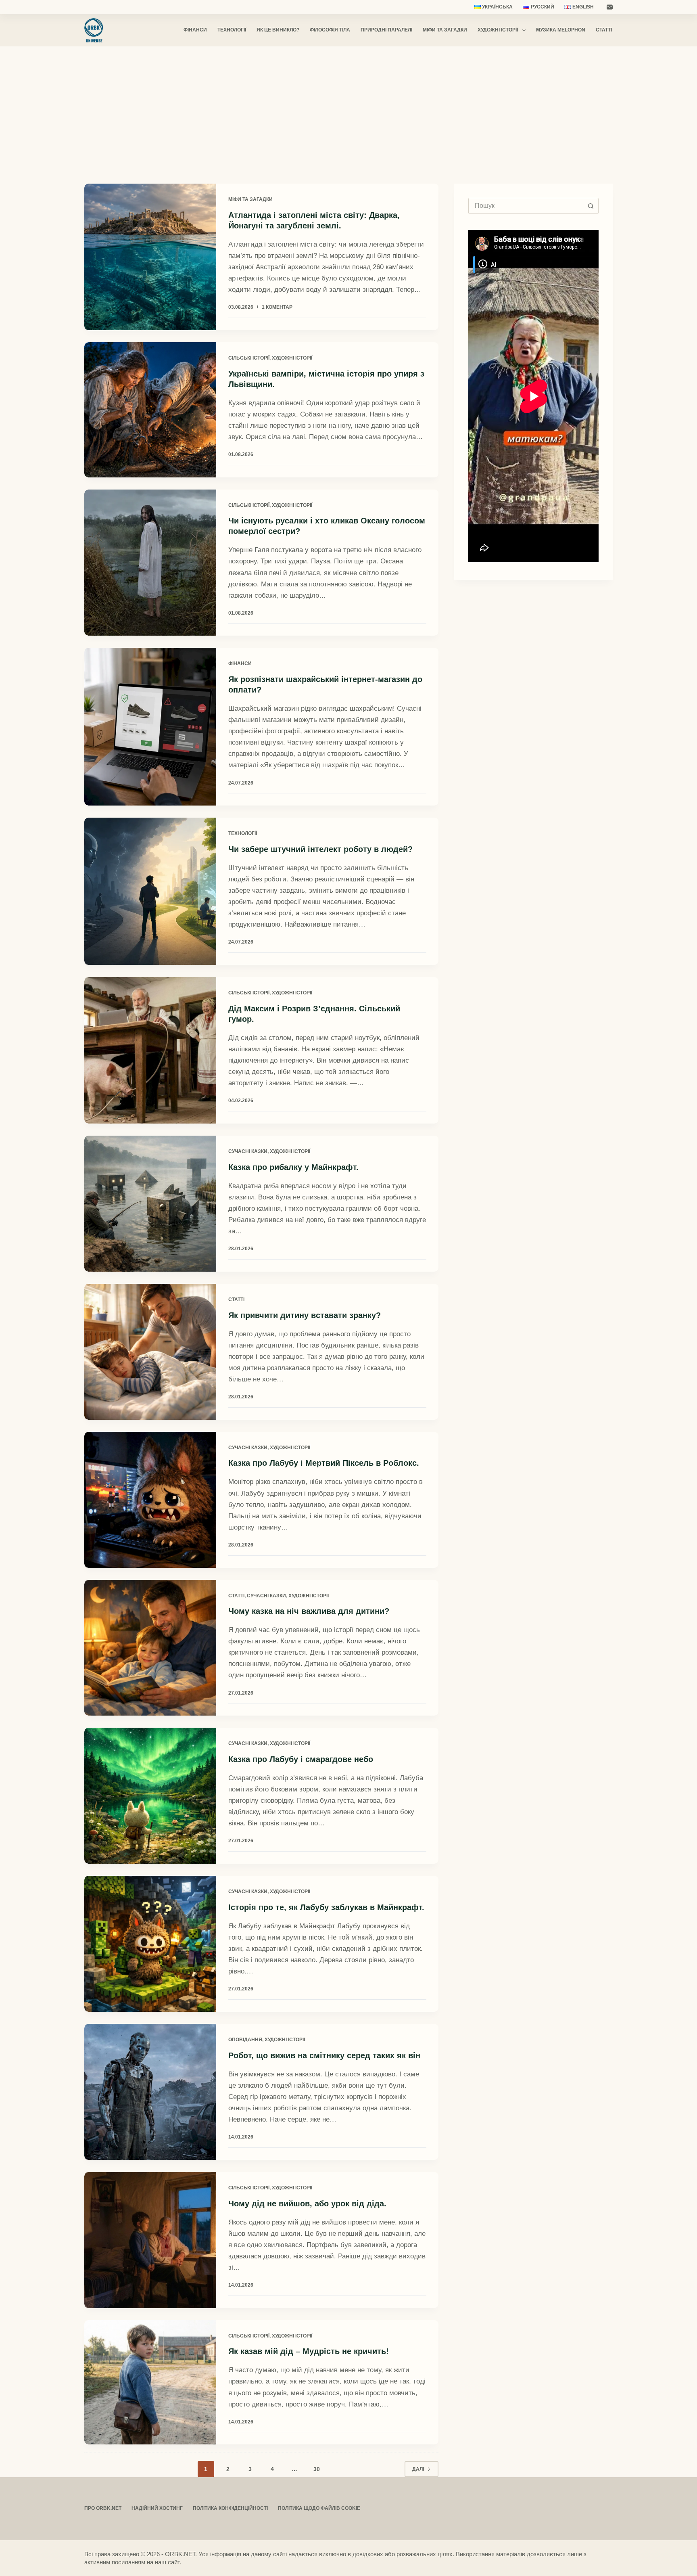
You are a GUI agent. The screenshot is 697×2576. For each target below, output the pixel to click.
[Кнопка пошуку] (591, 206)
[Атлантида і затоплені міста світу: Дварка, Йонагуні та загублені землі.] (150, 257)
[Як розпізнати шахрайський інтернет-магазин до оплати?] (150, 727)
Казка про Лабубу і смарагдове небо (301, 1759)
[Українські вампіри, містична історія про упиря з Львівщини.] (150, 410)
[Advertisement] (348, 107)
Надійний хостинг (157, 2508)
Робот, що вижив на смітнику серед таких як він (324, 2055)
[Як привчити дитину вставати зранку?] (150, 1352)
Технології (232, 30)
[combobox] (526, 206)
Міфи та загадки (445, 30)
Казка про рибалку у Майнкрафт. (293, 1167)
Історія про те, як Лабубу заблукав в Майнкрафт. (326, 1907)
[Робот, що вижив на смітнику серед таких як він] (150, 2092)
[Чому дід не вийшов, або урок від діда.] (150, 2240)
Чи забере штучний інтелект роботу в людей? (320, 849)
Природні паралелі (386, 30)
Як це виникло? (278, 30)
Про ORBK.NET (103, 2508)
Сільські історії (249, 358)
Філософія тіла (330, 30)
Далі (418, 2469)
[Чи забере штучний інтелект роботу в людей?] (150, 891)
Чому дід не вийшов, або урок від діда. (307, 2204)
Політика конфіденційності (230, 2508)
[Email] (610, 7)
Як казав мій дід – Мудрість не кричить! (309, 2351)
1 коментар (277, 307)
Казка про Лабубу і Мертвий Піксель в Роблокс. (324, 1463)
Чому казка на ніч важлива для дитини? (309, 1611)
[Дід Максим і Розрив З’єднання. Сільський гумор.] (150, 1050)
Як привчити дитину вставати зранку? (305, 1315)
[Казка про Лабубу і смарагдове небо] (150, 1796)
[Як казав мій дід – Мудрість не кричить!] (150, 2382)
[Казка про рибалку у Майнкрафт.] (150, 1204)
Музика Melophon (561, 30)
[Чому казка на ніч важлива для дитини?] (150, 1648)
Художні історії (498, 30)
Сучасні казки (248, 1151)
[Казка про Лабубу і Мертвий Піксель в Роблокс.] (150, 1500)
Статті (604, 30)
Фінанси (195, 30)
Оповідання (245, 2040)
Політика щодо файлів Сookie (319, 2508)
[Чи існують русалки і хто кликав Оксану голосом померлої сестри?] (150, 563)
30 (317, 2469)
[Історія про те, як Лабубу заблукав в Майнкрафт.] (150, 1944)
